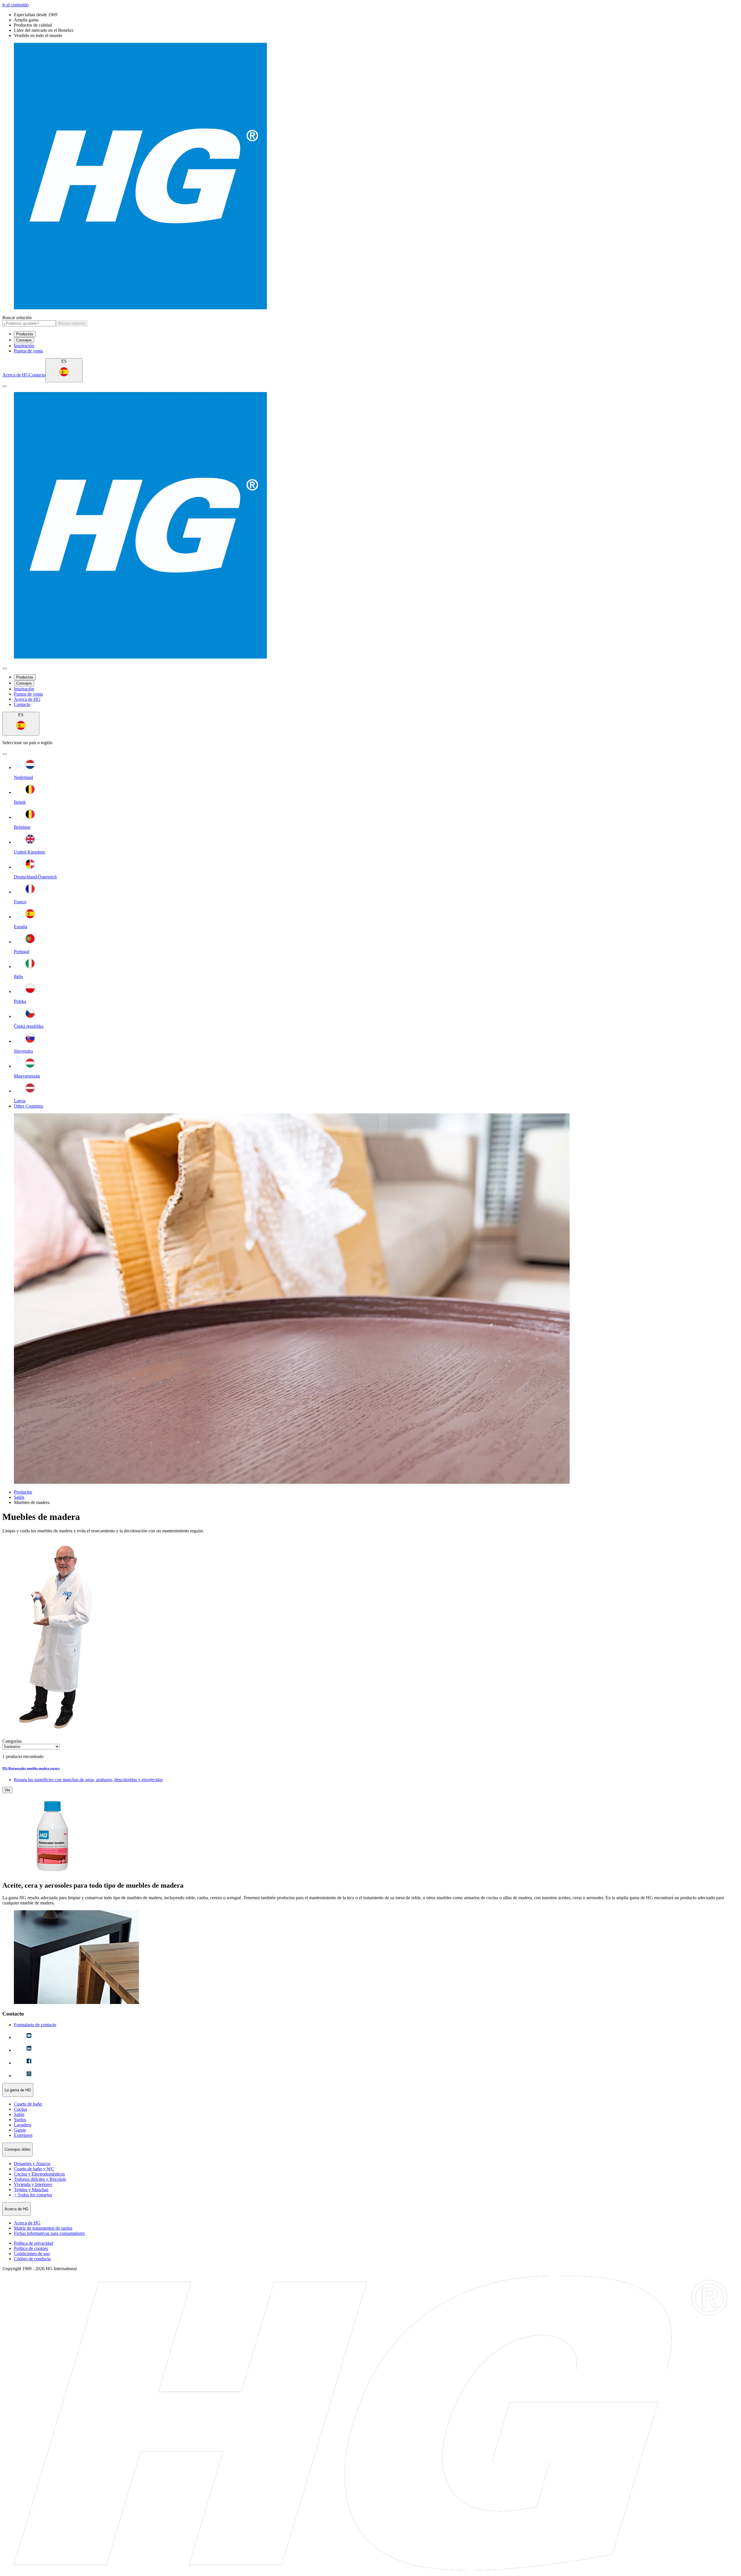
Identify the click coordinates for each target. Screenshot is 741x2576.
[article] (370, 1821)
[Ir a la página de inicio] (370, 177)
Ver (7, 1790)
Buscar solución (17, 318)
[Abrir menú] (5, 386)
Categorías (12, 1741)
